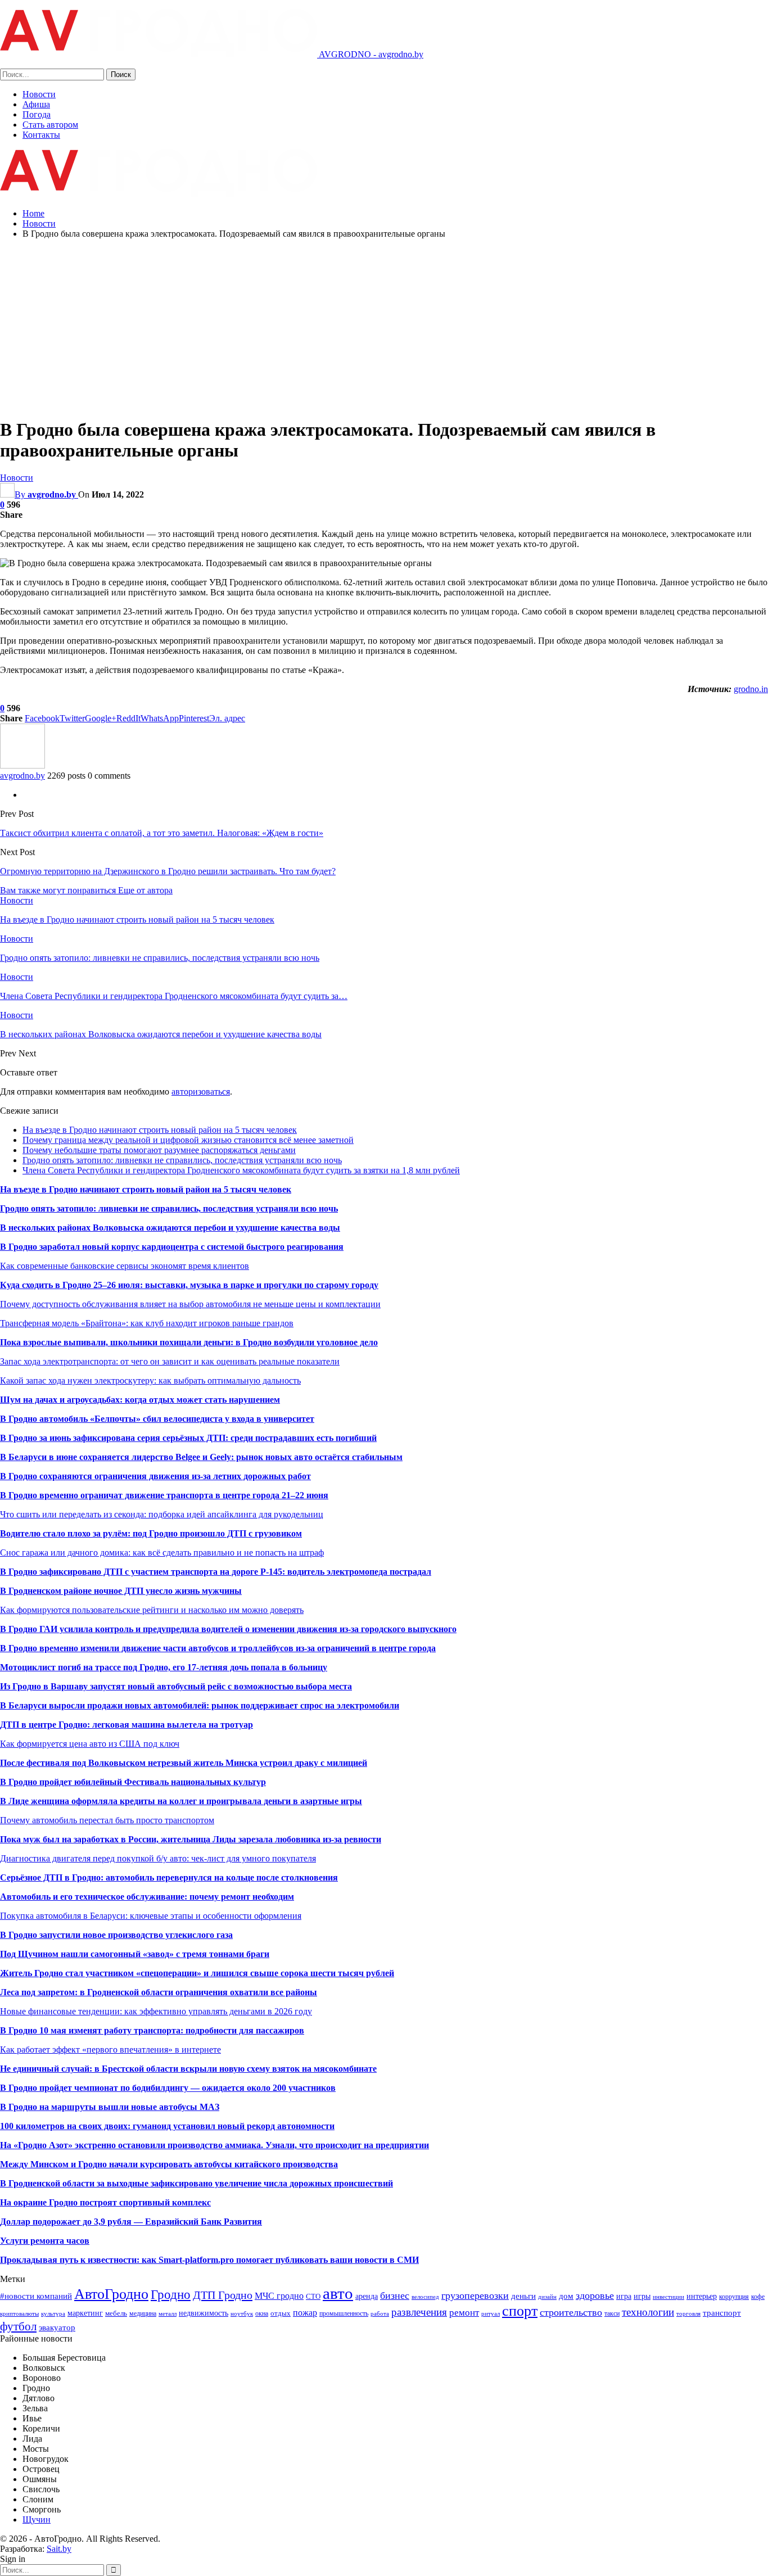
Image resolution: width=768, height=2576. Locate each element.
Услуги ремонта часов (45, 2241)
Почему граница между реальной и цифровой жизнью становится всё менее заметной (188, 1140)
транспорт (722, 2313)
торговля (688, 2314)
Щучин (37, 2519)
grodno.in (751, 689)
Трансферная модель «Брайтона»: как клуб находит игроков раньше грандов (147, 1323)
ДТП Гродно (223, 2295)
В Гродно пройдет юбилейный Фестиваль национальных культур (133, 1782)
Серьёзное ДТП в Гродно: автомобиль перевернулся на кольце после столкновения (169, 1877)
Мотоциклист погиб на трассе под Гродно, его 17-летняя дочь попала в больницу (164, 1667)
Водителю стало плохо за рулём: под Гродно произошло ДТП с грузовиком (151, 1533)
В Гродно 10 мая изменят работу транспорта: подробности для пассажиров (152, 2030)
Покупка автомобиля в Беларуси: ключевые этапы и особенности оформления (151, 1916)
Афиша (36, 104)
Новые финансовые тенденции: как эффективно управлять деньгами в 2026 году (156, 2011)
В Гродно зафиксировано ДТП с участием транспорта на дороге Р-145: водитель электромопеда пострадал (216, 1572)
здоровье (595, 2295)
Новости (39, 94)
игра (624, 2296)
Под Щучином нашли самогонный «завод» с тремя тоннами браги (135, 1954)
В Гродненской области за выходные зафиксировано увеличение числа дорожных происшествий (196, 2183)
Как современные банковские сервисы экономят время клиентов (125, 1266)
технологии (648, 2312)
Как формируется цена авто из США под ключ (90, 1744)
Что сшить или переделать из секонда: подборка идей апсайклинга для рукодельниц (162, 1514)
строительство (571, 2312)
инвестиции (668, 2297)
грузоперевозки (475, 2295)
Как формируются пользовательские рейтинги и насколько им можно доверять (152, 1610)
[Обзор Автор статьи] (22, 765)
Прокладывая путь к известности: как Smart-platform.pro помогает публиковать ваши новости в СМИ (209, 2260)
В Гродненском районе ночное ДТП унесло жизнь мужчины (121, 1591)
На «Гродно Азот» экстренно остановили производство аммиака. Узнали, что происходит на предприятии (214, 2145)
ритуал (491, 2314)
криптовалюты (19, 2314)
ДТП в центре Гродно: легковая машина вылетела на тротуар (127, 1725)
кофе (758, 2297)
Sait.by (59, 2549)
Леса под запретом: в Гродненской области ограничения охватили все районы (159, 1992)
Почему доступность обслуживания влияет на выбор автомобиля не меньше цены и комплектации (190, 1304)
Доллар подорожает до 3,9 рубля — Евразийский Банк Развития (131, 2222)
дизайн (547, 2297)
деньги (523, 2296)
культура (53, 2314)
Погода (37, 114)
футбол (18, 2326)
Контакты (41, 135)
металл (168, 2314)
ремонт (464, 2313)
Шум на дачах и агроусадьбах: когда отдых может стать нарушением (140, 1400)
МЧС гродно (279, 2296)
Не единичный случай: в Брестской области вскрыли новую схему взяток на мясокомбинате (188, 2069)
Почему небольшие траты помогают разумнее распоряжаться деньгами (159, 1150)
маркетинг (85, 2313)
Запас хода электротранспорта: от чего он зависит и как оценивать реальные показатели (170, 1361)
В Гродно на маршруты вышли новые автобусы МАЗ (110, 2107)
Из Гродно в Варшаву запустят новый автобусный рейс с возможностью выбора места (176, 1686)
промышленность (344, 2313)
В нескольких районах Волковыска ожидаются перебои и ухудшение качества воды (170, 1228)
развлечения (419, 2312)
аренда (367, 2296)
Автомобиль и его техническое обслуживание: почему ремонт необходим (147, 1897)
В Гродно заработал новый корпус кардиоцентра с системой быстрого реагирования (172, 1247)
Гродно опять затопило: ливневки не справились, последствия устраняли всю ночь (182, 1160)
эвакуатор (57, 2328)
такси (612, 2313)
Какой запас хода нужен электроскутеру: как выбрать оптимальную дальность (150, 1380)
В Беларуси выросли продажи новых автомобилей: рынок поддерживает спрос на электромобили (200, 1705)
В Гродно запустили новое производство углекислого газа (116, 1935)
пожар (305, 2313)
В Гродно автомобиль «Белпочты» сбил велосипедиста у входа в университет (157, 1419)
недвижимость (204, 2313)
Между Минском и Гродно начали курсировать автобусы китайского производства (169, 2164)
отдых (281, 2313)
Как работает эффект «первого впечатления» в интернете (110, 2049)
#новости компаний (36, 2296)
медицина (143, 2313)
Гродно (171, 2294)
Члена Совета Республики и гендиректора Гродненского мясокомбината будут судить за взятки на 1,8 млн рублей (241, 1170)
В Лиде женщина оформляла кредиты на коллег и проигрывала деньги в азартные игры (181, 1801)
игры (642, 2296)
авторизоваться (201, 1092)
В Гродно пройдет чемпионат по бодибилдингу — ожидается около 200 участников (168, 2088)
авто (338, 2293)
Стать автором (50, 125)
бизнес (395, 2295)
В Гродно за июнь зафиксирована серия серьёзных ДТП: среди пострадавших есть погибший (188, 1438)
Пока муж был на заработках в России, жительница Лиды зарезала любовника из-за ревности (191, 1839)
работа (380, 2314)
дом (566, 2296)
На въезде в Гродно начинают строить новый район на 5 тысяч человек (160, 1130)
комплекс (191, 2202)
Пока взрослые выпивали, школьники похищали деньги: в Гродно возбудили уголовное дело (189, 1342)
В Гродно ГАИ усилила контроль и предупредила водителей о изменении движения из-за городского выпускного (228, 1629)
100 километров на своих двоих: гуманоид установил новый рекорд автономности (167, 2126)
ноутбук (242, 2314)
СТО (313, 2296)
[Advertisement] (384, 327)
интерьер (702, 2296)
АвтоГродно (111, 2294)
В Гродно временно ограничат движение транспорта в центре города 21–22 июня (164, 1495)
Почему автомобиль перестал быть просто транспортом (107, 1820)
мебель (116, 2313)
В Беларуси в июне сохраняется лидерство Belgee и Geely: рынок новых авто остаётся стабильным (201, 1457)
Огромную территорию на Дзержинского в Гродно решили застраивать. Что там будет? (168, 871)
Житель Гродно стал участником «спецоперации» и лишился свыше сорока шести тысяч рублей (197, 1973)
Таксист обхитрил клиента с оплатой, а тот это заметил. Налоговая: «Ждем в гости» (162, 833)
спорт (520, 2311)
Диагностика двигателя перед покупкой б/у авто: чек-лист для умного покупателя (158, 1858)
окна (262, 2313)
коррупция (734, 2297)
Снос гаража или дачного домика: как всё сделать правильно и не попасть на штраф (162, 1553)
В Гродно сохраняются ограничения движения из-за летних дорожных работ (155, 1476)
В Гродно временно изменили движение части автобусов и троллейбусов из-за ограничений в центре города (218, 1648)
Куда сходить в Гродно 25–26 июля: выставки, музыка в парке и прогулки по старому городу (189, 1285)
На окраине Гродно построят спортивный (86, 2202)
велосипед (425, 2297)
